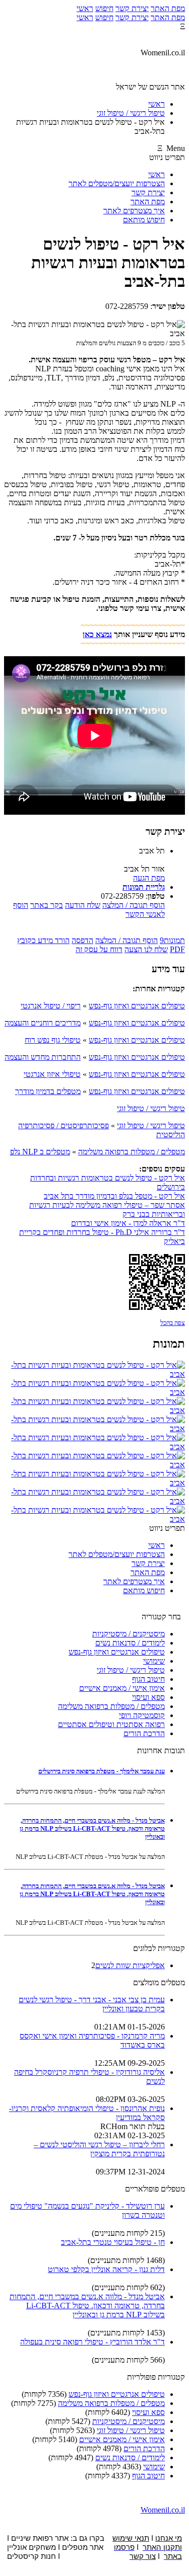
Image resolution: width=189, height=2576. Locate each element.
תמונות (172, 940)
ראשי (85, 8)
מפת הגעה (149, 878)
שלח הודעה (83, 905)
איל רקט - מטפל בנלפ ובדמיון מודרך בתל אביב (114, 1196)
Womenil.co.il (163, 2510)
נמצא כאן (97, 634)
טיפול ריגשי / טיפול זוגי (151, 1108)
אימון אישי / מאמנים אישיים (122, 1688)
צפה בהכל (173, 1323)
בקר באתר (47, 905)
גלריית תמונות (144, 887)
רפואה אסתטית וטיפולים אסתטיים (111, 1724)
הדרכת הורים (144, 1733)
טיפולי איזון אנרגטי (52, 1074)
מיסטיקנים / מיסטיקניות (129, 1634)
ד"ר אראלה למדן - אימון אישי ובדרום (128, 1223)
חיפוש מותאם (144, 220)
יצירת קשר (132, 8)
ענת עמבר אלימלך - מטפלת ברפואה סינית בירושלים (102, 1771)
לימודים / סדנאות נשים (130, 1643)
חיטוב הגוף (148, 1679)
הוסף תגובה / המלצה (134, 905)
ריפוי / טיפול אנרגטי (51, 1006)
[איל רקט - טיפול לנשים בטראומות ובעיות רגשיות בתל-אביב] (94, 1374)
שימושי (154, 1661)
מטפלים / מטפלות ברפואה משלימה (132, 1152)
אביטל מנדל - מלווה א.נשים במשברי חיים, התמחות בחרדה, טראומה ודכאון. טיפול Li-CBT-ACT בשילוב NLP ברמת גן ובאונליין (92, 1828)
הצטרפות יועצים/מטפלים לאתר (117, 183)
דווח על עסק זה (99, 949)
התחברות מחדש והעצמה (43, 1057)
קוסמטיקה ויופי (142, 1715)
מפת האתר (168, 8)
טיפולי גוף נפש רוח (53, 1040)
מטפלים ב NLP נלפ (40, 1152)
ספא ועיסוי (148, 1697)
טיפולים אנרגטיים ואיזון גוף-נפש (137, 1006)
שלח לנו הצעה (146, 949)
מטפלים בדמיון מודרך (48, 1091)
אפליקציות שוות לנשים (130, 1965)
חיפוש (104, 8)
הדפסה (82, 940)
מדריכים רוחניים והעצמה (43, 1023)
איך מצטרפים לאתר (134, 211)
